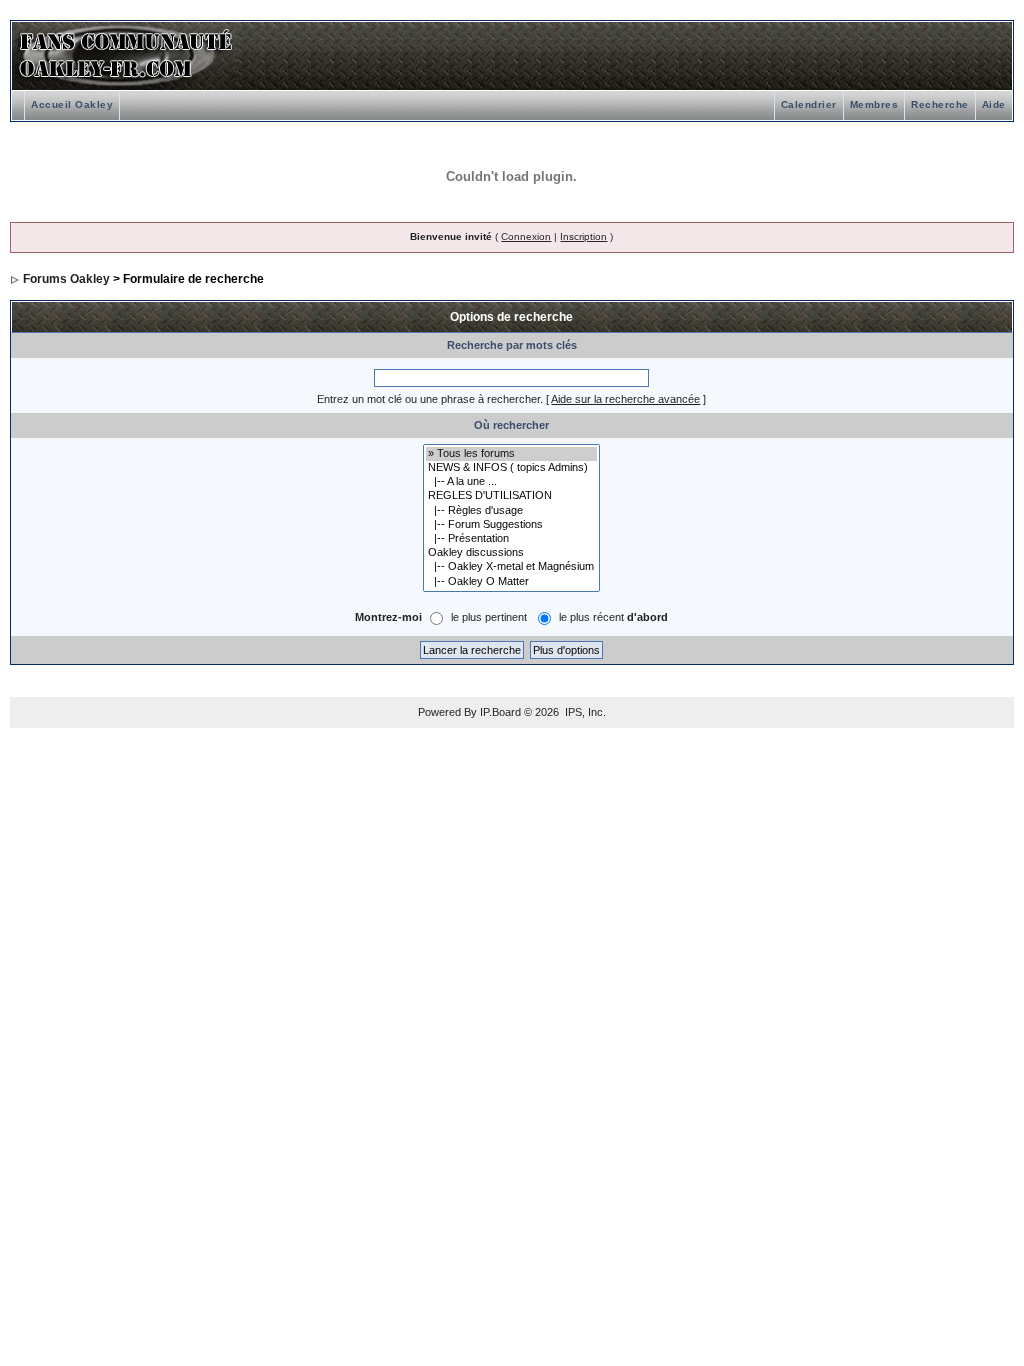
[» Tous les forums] (511, 454)
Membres (874, 104)
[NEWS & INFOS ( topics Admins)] (511, 468)
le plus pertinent (489, 617)
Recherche (940, 104)
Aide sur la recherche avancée (625, 399)
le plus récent (613, 617)
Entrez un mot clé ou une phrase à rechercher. (430, 399)
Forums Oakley (66, 279)
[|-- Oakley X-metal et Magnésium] (511, 567)
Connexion (526, 236)
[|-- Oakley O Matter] (511, 582)
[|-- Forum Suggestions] (511, 525)
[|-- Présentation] (511, 539)
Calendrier (809, 104)
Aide (994, 104)
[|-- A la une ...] (511, 482)
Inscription (583, 236)
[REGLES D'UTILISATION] (511, 496)
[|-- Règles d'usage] (511, 511)
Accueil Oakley (72, 104)
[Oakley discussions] (511, 553)
